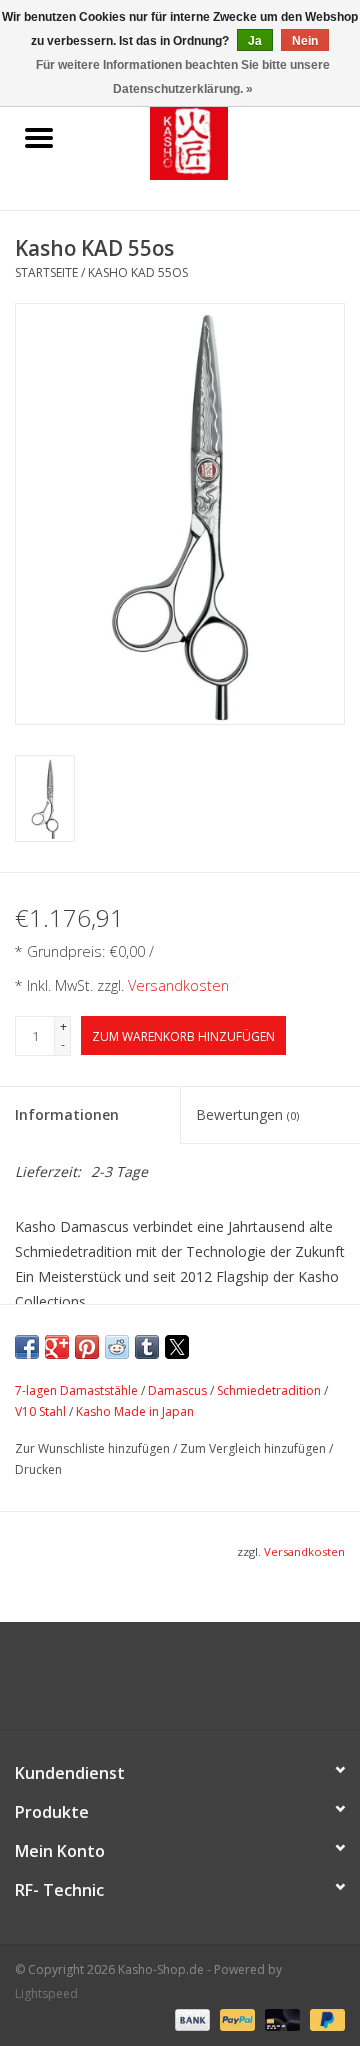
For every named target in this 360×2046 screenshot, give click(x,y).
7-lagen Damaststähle (76, 1390)
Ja (255, 41)
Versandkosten (178, 985)
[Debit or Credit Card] (280, 2018)
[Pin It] (87, 1347)
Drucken (38, 1469)
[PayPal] (235, 2018)
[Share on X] (177, 1347)
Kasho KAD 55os (138, 272)
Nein (305, 41)
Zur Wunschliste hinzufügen (94, 1448)
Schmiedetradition (269, 1390)
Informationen (67, 1114)
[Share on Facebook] (27, 1347)
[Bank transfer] (190, 2018)
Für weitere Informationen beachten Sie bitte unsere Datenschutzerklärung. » (183, 77)
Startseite (46, 272)
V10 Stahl (40, 1411)
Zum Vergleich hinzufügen (254, 1448)
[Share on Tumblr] (147, 1347)
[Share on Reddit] (117, 1347)
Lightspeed (46, 1993)
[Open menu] (39, 137)
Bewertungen (247, 1114)
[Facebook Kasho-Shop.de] (180, 1683)
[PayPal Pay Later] (324, 2018)
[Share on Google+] (57, 1347)
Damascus (177, 1390)
